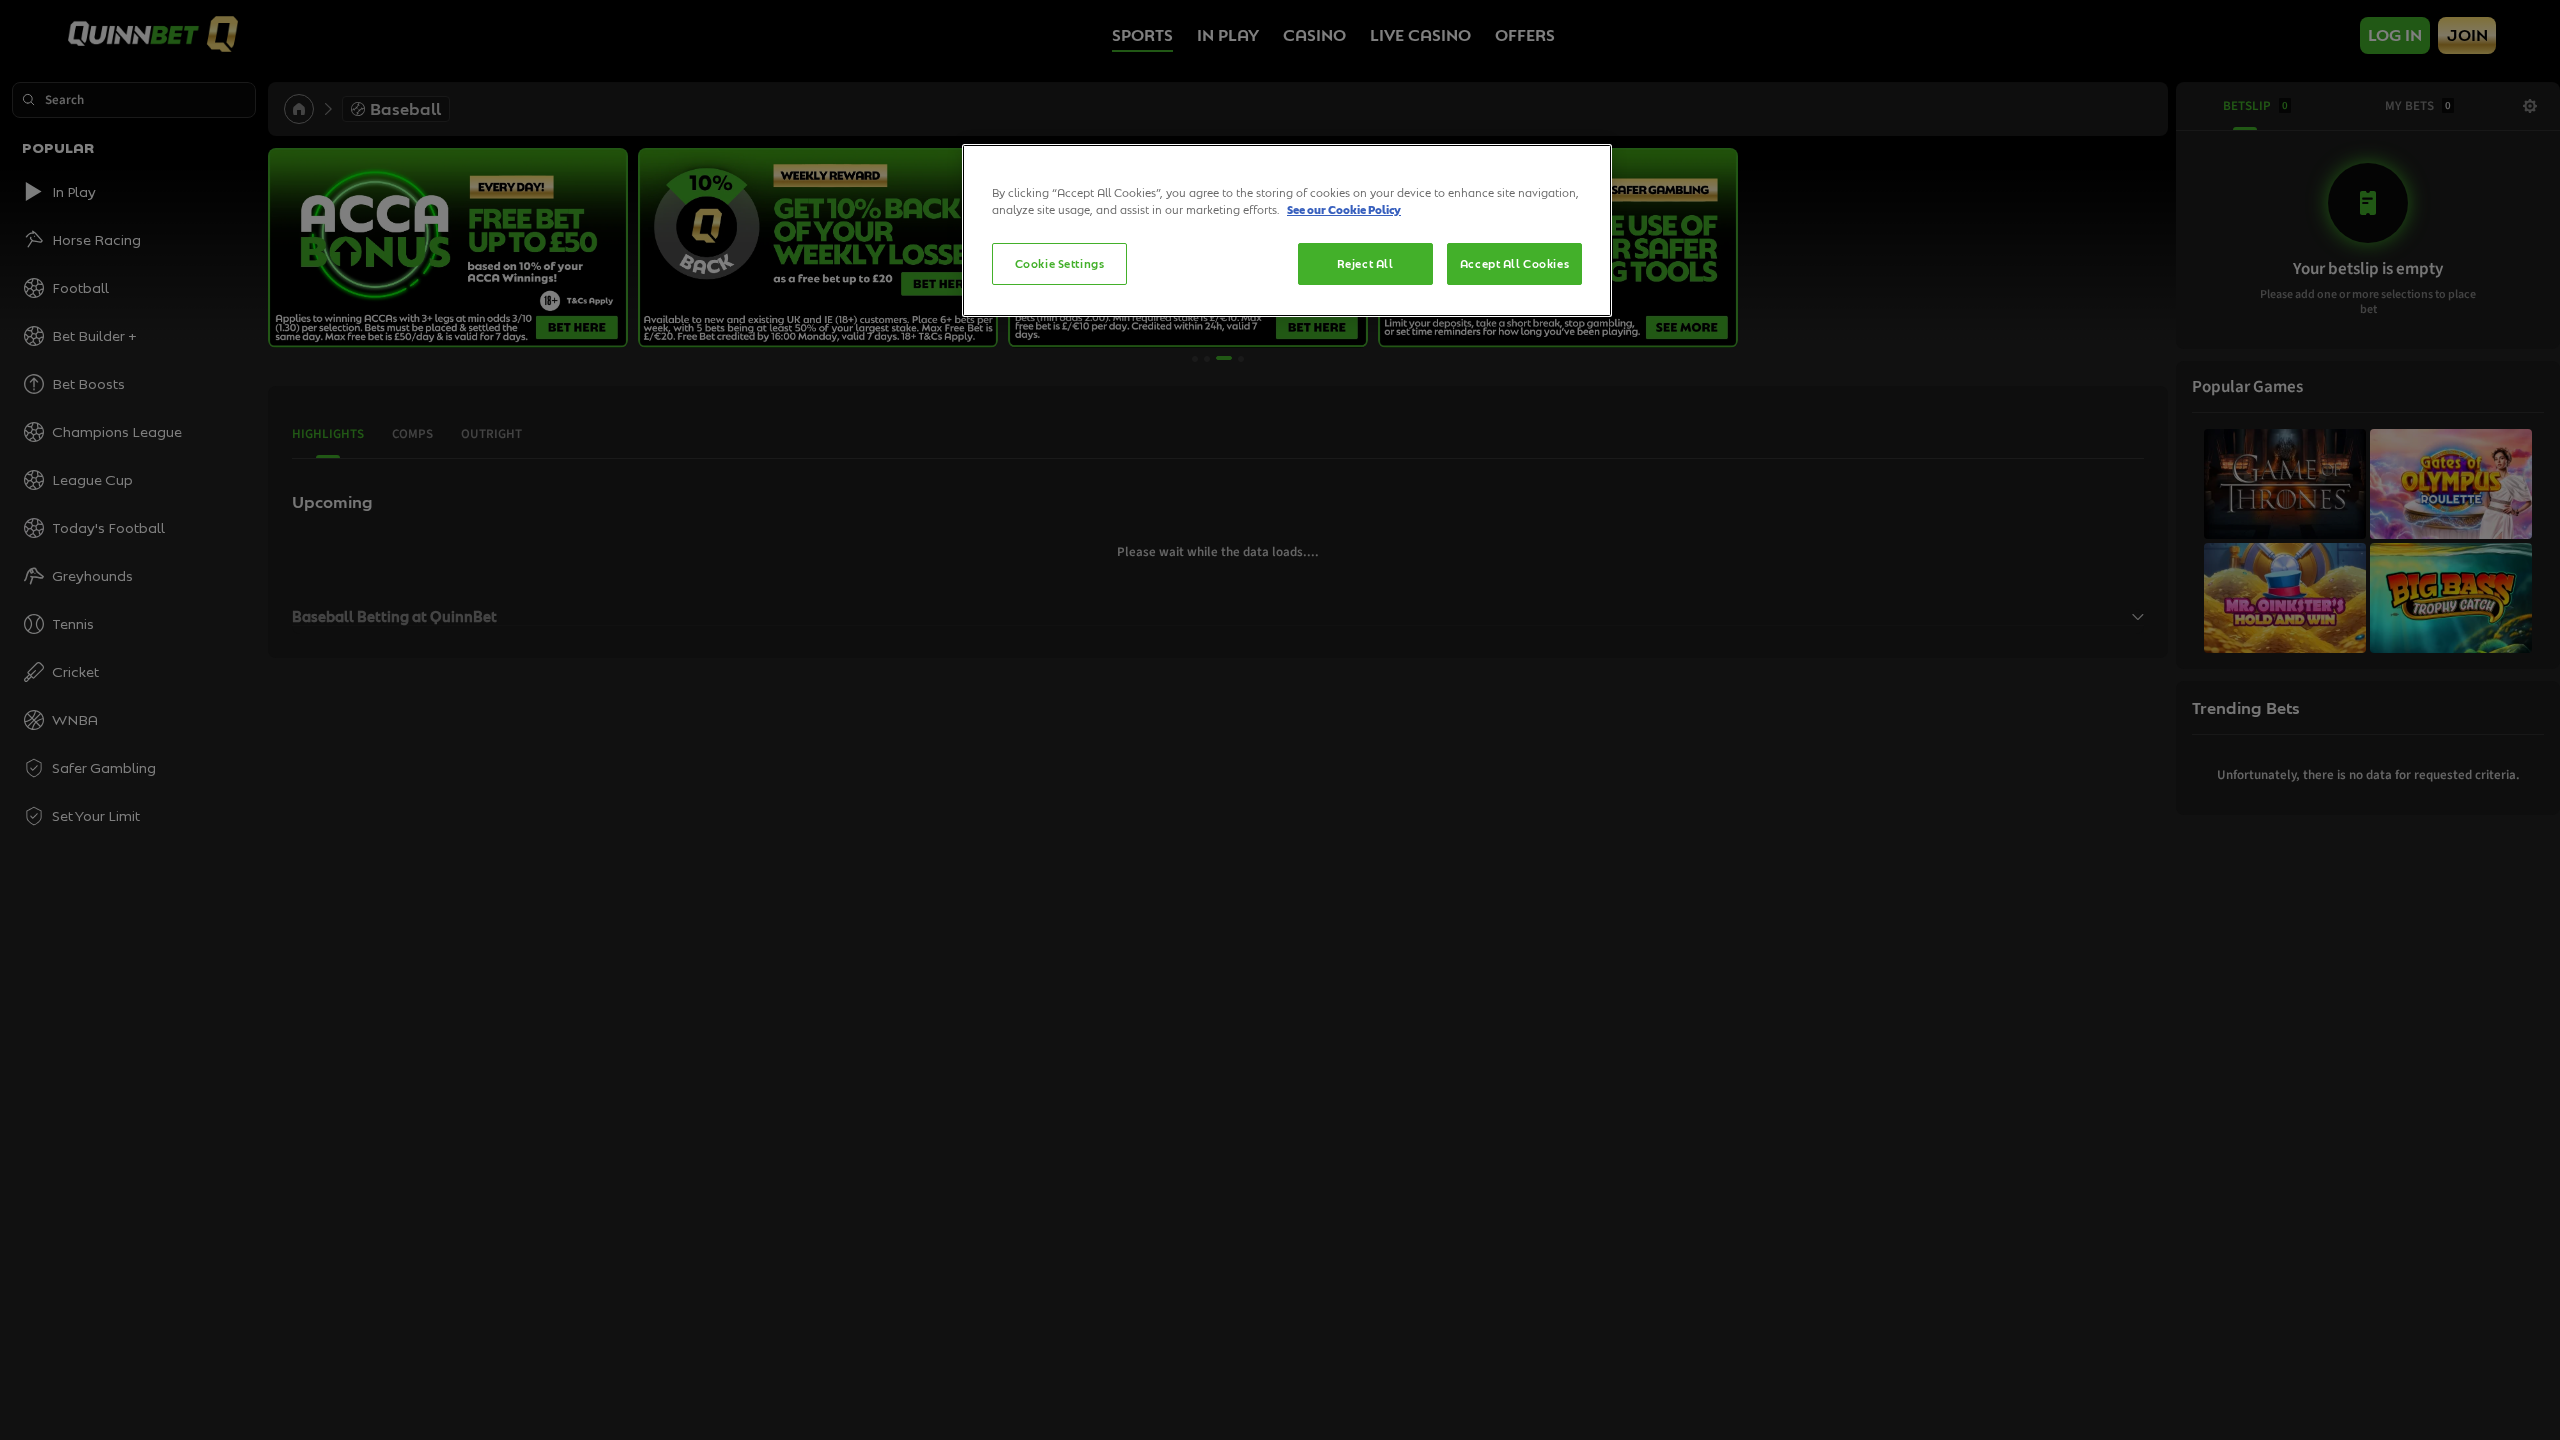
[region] (1287, 230)
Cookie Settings (1060, 263)
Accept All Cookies (1514, 263)
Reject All (1365, 263)
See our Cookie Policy (1344, 209)
